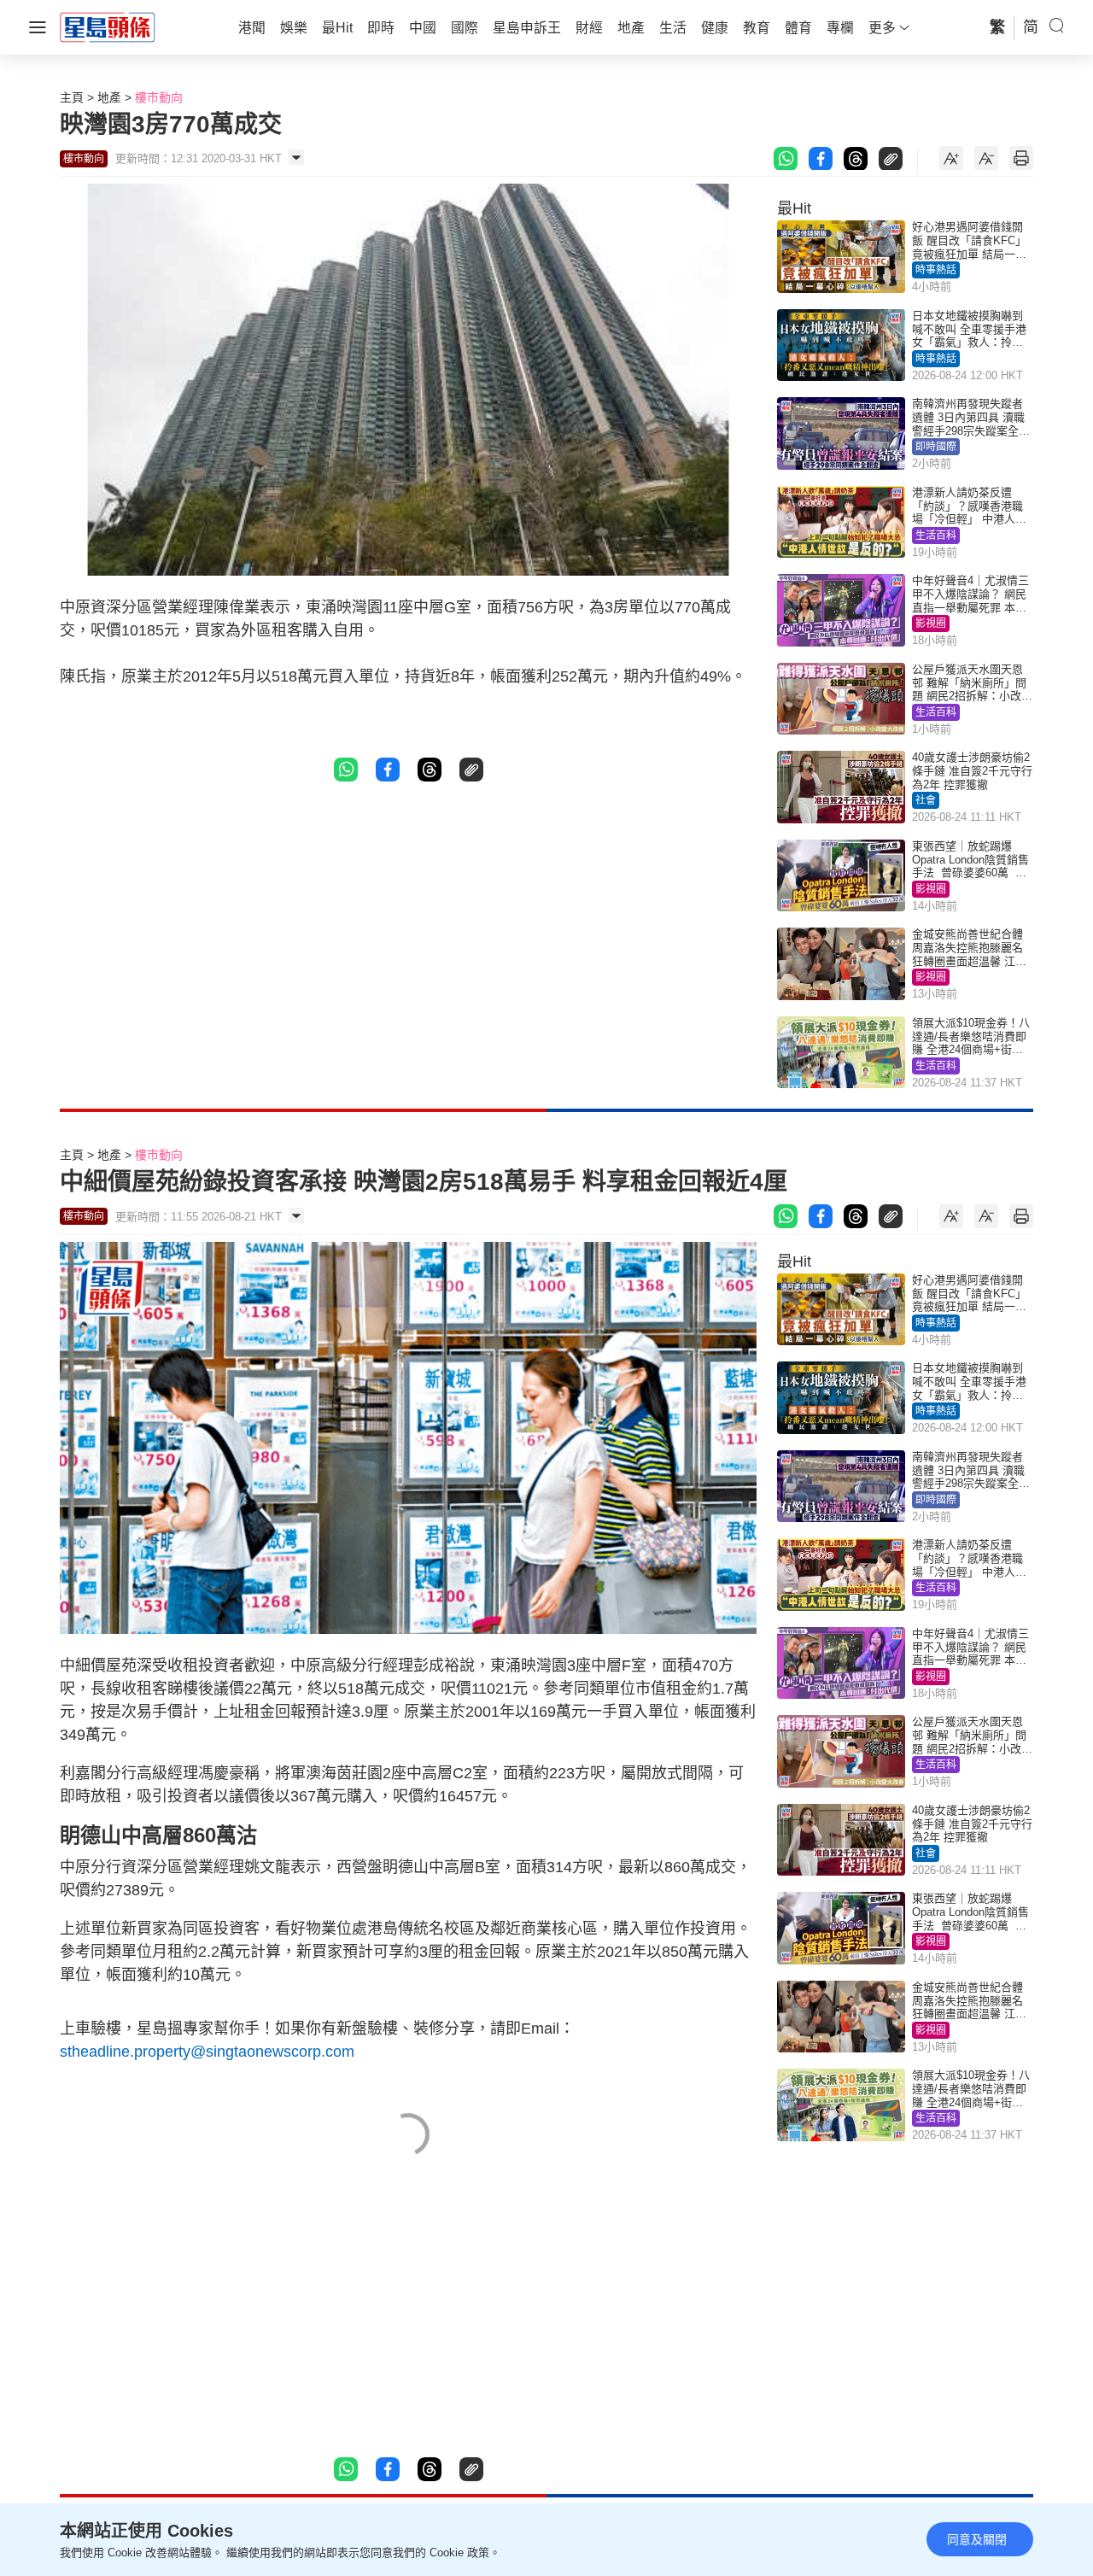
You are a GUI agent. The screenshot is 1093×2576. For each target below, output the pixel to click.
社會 (926, 800)
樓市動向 (159, 97)
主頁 (72, 97)
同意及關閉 (977, 2539)
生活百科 (936, 536)
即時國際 (936, 447)
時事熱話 (936, 270)
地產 (109, 97)
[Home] (108, 26)
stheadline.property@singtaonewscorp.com (207, 2052)
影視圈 (931, 624)
